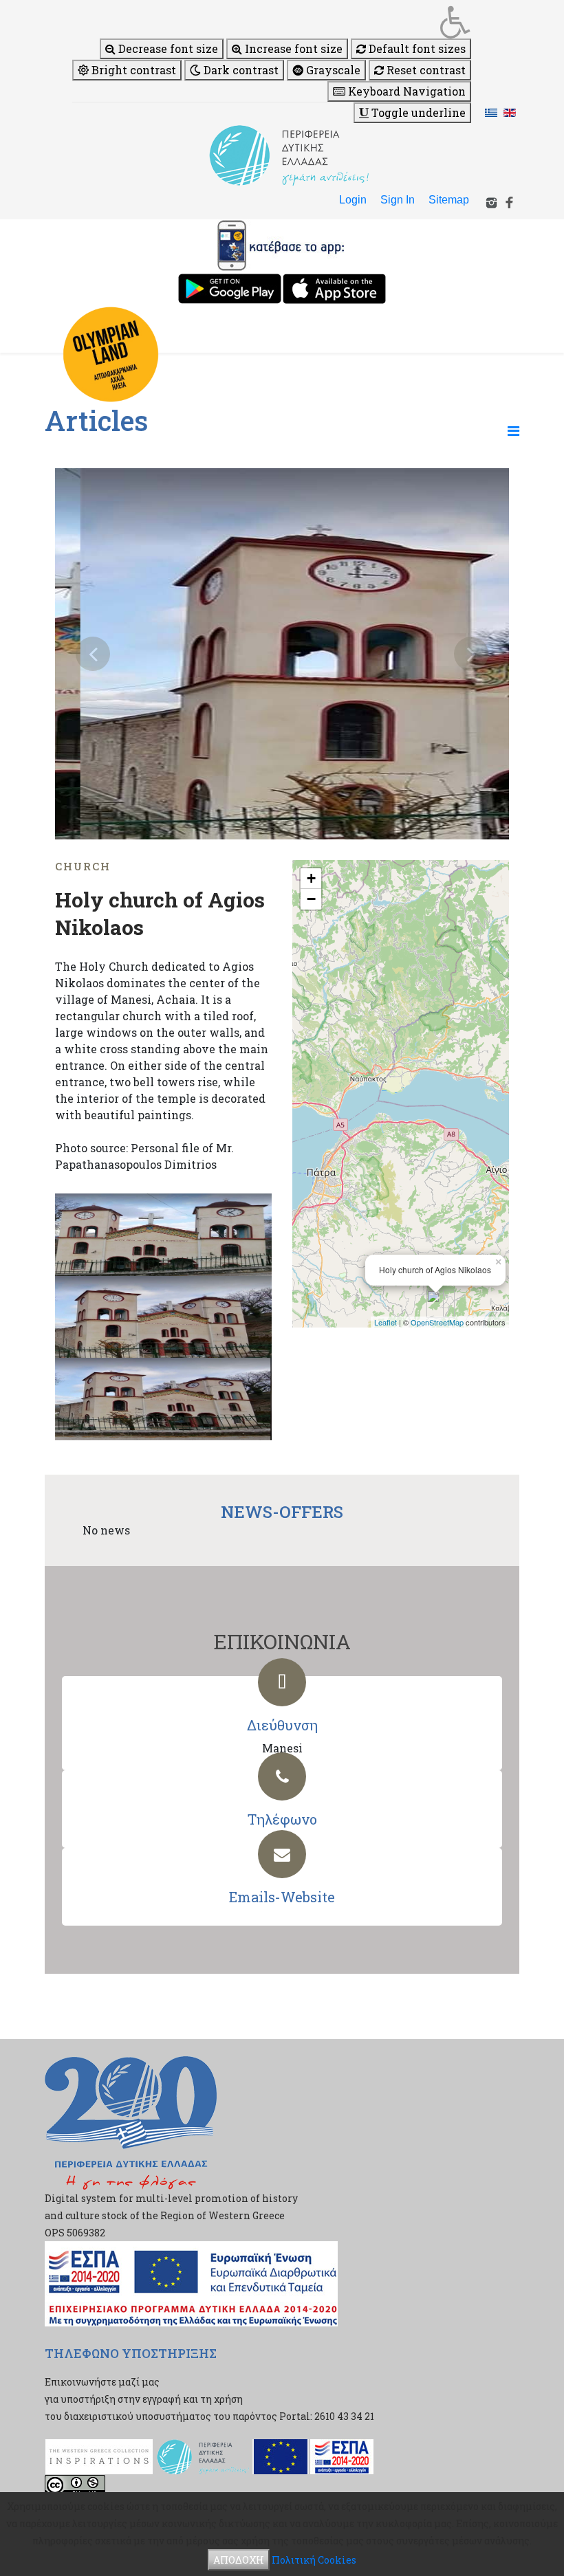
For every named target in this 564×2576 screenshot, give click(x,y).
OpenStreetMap (437, 1322)
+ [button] (311, 878)
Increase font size (292, 48)
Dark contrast (240, 70)
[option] (282, 654)
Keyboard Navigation (405, 91)
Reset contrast (425, 70)
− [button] (311, 899)
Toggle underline (417, 112)
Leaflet (386, 1322)
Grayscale (332, 70)
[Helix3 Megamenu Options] (513, 430)
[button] (272, 22)
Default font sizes (416, 48)
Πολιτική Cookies (314, 2560)
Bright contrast (132, 70)
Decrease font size (167, 48)
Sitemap (449, 200)
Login (353, 200)
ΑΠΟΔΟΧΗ (239, 2560)
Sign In (398, 200)
